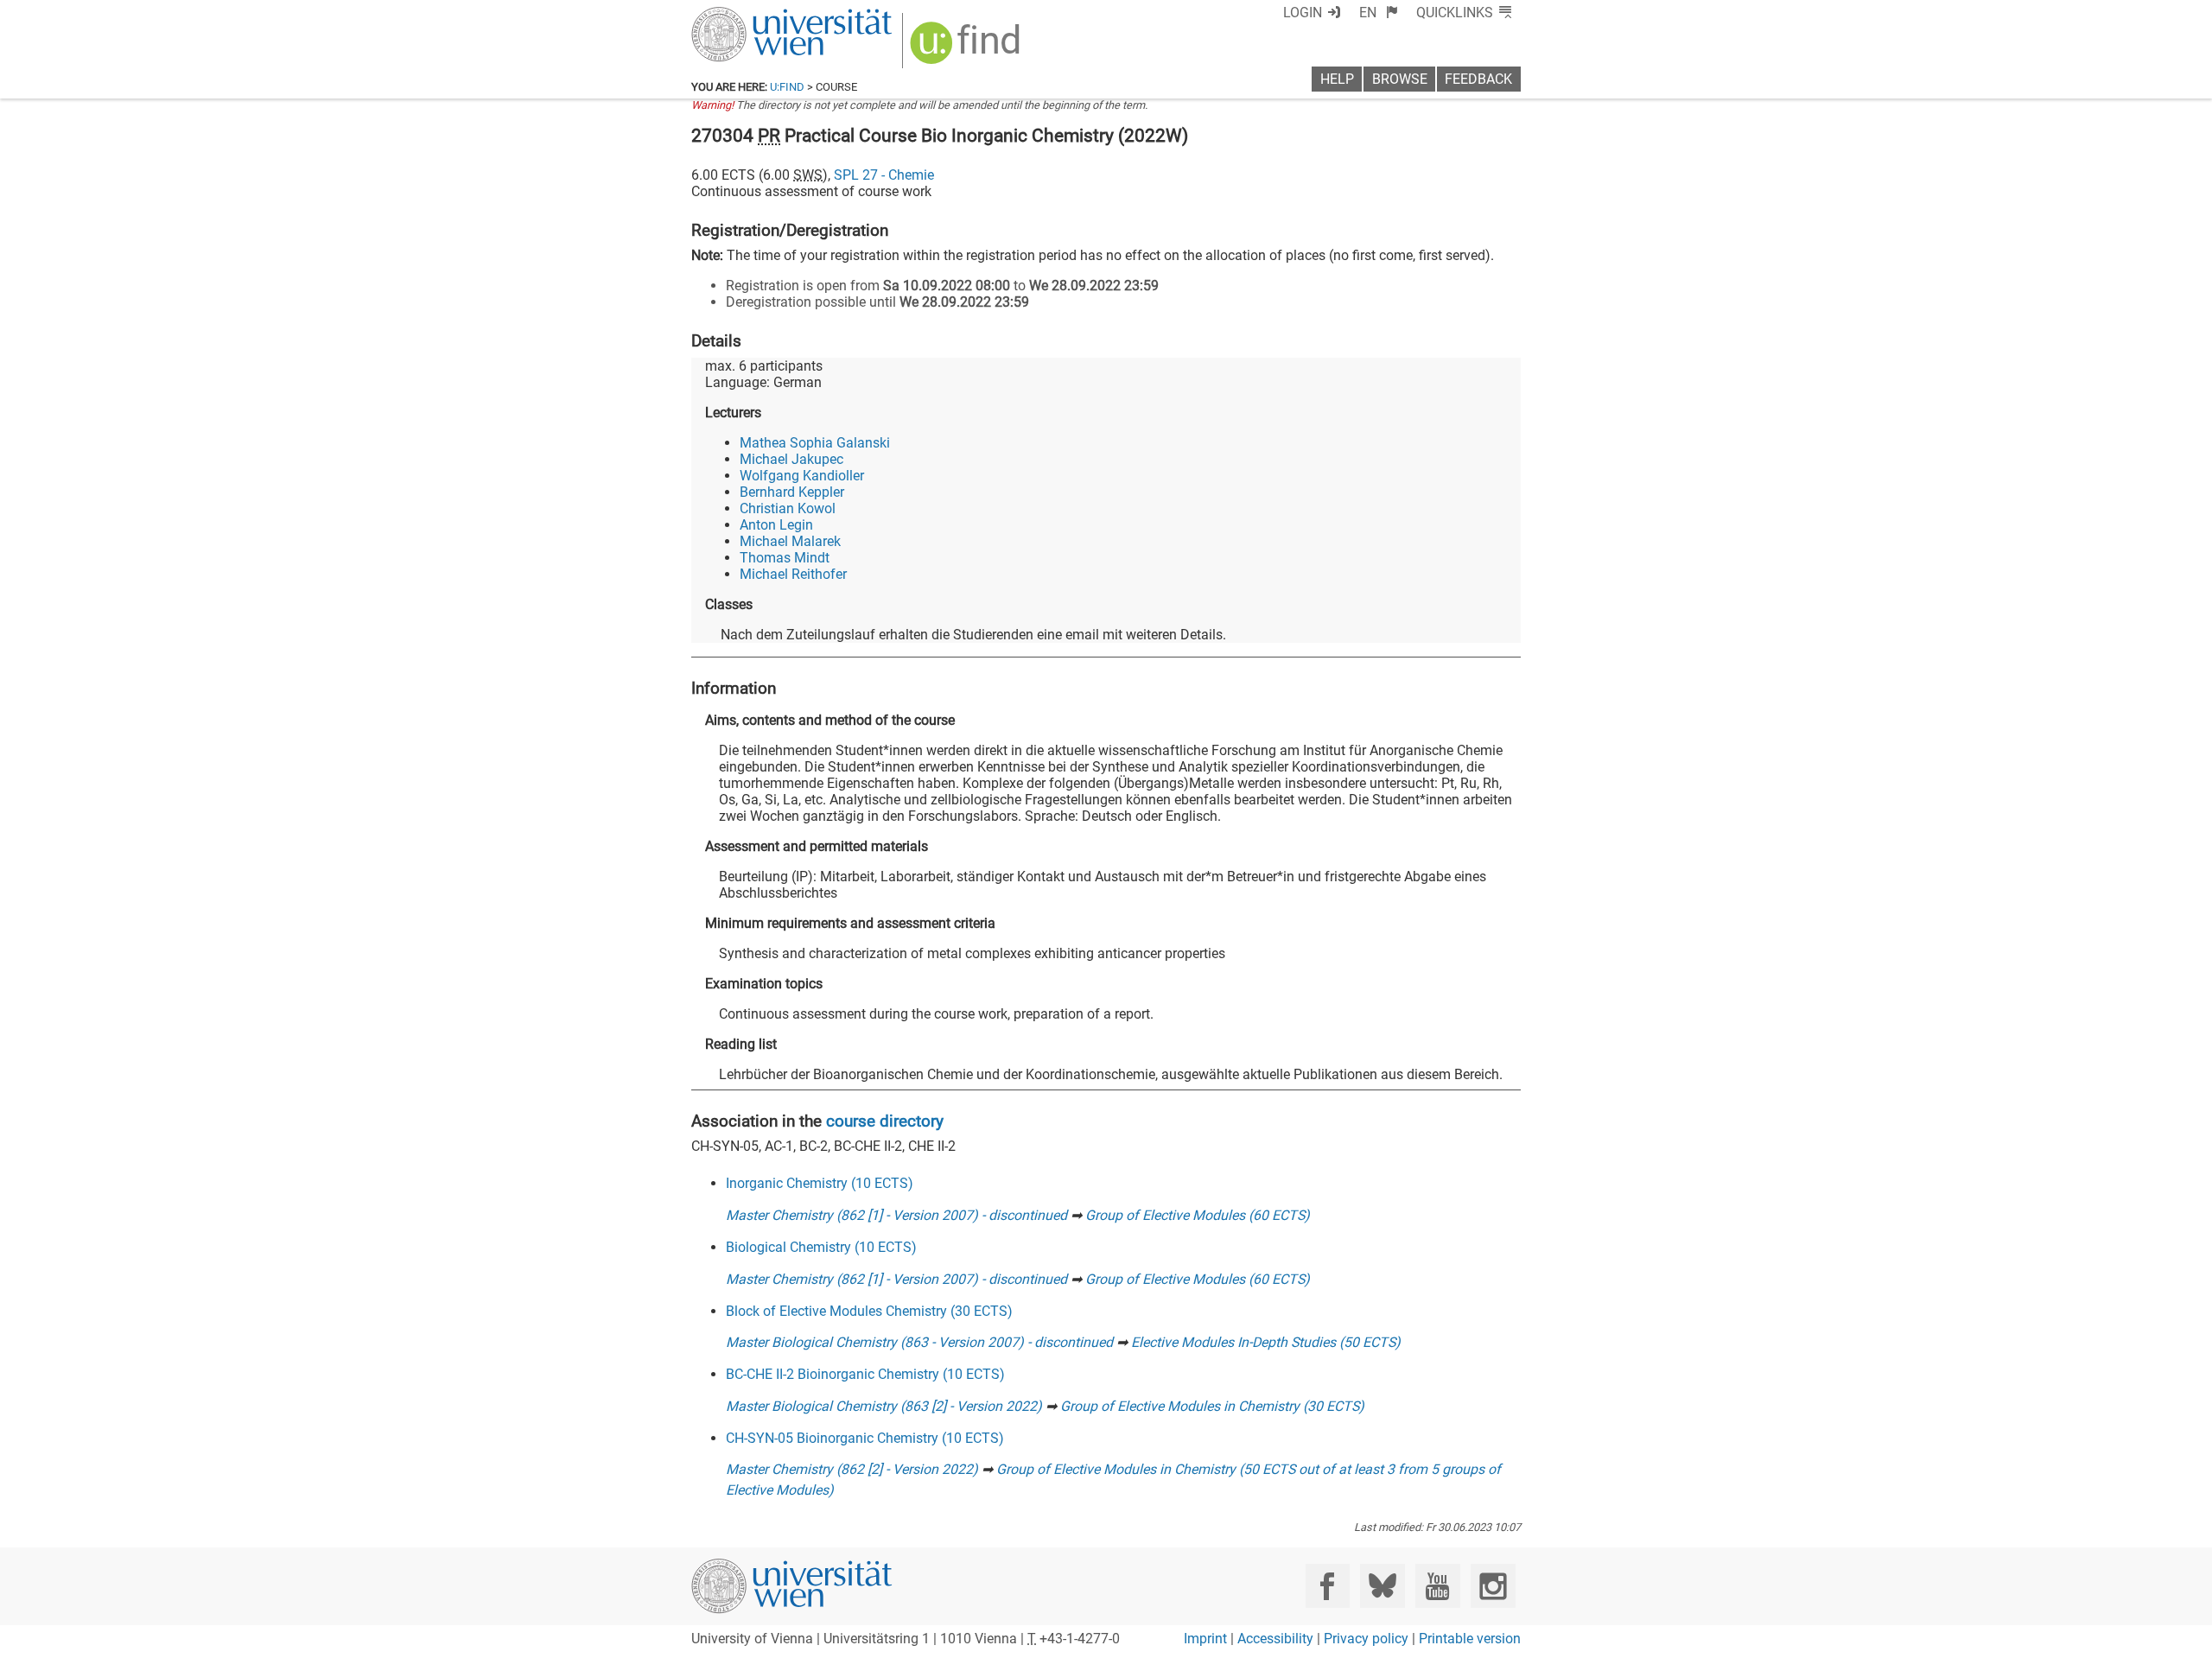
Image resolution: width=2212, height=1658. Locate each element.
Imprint (1205, 1639)
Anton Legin (776, 525)
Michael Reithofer (793, 574)
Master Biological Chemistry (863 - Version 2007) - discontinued (919, 1342)
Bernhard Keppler (792, 492)
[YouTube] (1437, 1586)
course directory (885, 1121)
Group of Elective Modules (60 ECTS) (1198, 1215)
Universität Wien (751, 15)
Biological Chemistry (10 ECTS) (821, 1247)
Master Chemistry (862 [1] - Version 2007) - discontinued (896, 1215)
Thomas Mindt (785, 558)
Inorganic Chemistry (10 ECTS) (820, 1183)
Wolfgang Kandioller (802, 476)
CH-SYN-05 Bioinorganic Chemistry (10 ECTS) (865, 1438)
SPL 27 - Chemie (884, 175)
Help (1337, 79)
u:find (787, 87)
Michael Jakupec (791, 459)
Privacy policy (1366, 1639)
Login (1303, 13)
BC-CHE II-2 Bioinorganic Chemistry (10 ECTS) (865, 1374)
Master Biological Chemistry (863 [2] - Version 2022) (884, 1406)
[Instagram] (1493, 1586)
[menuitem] (1379, 13)
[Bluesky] (1382, 1586)
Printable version (1470, 1639)
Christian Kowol (788, 508)
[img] (967, 49)
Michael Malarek (790, 541)
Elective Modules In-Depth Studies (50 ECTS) (1266, 1342)
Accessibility (1275, 1639)
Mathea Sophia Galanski (815, 443)
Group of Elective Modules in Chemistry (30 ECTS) (1212, 1406)
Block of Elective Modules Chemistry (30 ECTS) (869, 1311)
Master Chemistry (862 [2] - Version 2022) (852, 1469)
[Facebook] (1328, 1586)
